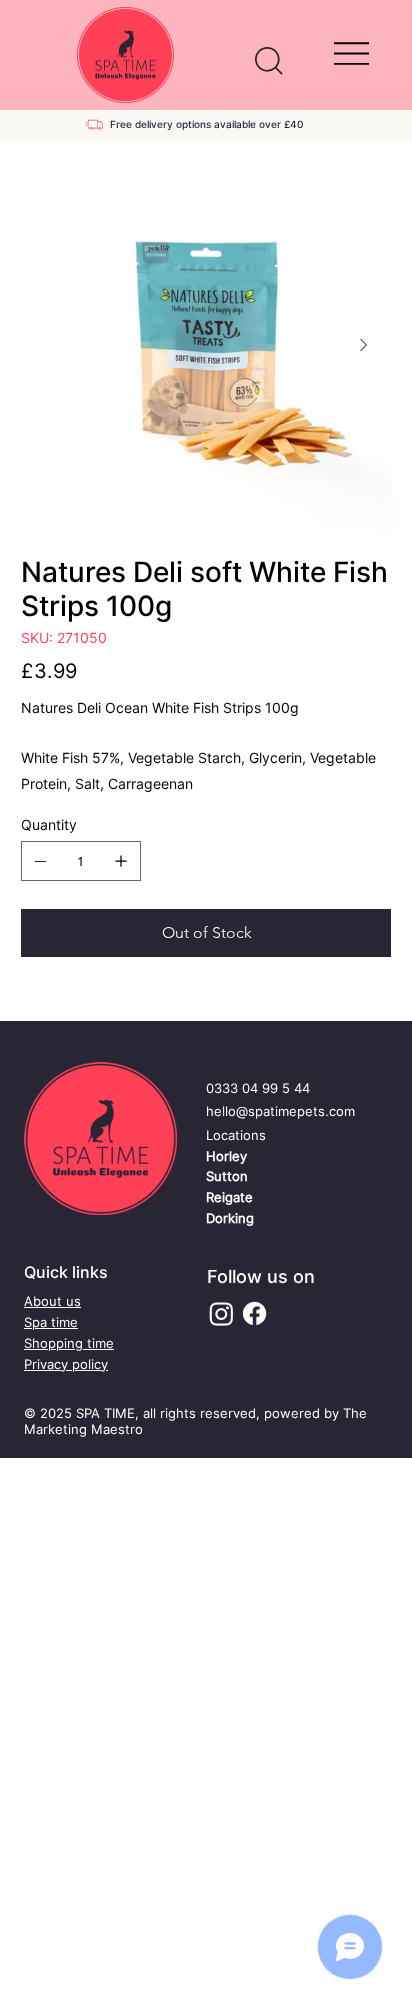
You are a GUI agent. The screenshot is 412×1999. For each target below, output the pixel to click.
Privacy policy (66, 1364)
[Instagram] (221, 1313)
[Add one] (121, 861)
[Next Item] (364, 345)
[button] (269, 61)
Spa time (51, 1322)
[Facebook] (254, 1313)
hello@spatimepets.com (280, 1111)
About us (52, 1301)
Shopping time (69, 1343)
